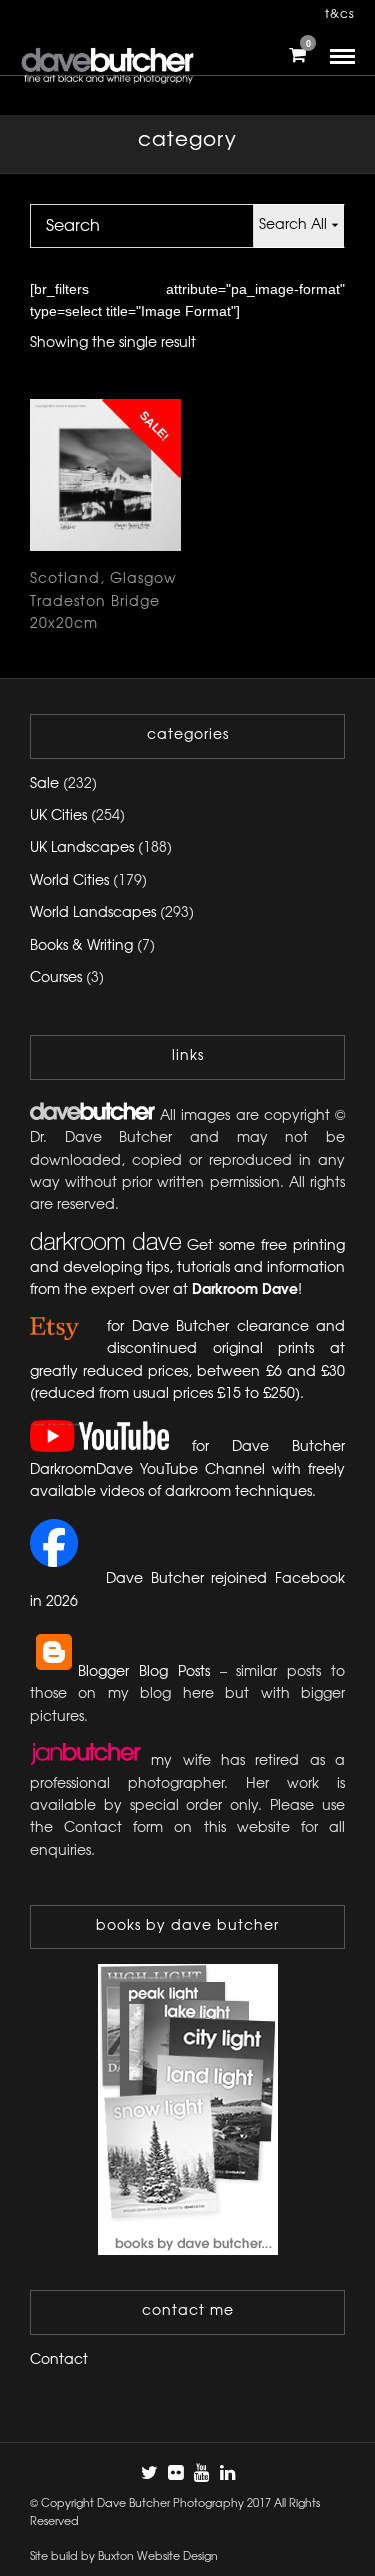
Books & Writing (81, 946)
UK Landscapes (82, 848)
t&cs (340, 14)
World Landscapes (93, 913)
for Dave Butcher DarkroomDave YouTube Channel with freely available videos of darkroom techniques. (187, 1471)
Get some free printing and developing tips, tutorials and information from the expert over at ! (187, 1269)
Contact (59, 2360)
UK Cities (58, 816)
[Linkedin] (227, 2473)
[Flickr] (175, 2473)
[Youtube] (201, 2473)
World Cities (69, 881)
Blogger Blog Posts (144, 1672)
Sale (44, 784)
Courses (56, 978)
